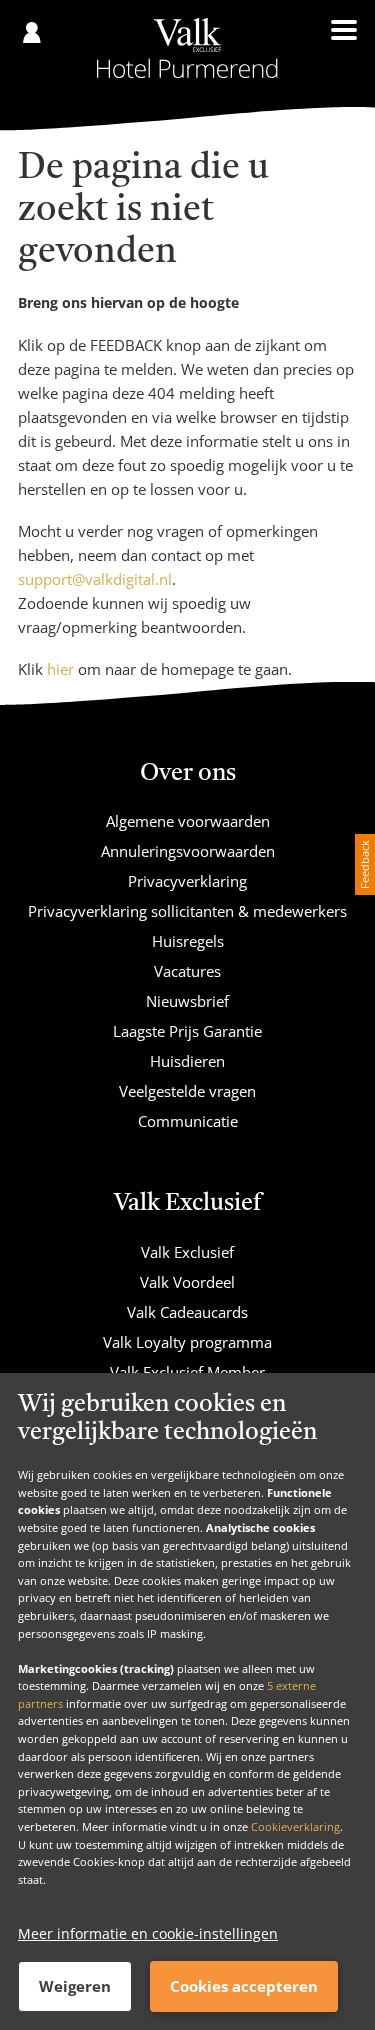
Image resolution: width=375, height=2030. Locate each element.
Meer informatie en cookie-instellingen (148, 1933)
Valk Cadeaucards (187, 1312)
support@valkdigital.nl (95, 579)
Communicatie (188, 1121)
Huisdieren (187, 1061)
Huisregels (188, 941)
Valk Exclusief (187, 1252)
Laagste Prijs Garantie (187, 1031)
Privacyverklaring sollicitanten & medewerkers (187, 911)
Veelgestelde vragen (187, 1091)
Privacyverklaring (187, 881)
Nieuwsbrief (187, 1001)
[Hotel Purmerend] (187, 48)
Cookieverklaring (295, 1826)
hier (60, 669)
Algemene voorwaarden (188, 821)
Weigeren (75, 1986)
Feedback (364, 864)
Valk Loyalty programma (187, 1342)
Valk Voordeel (187, 1282)
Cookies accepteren (244, 1986)
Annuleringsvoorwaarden (188, 851)
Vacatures (187, 971)
